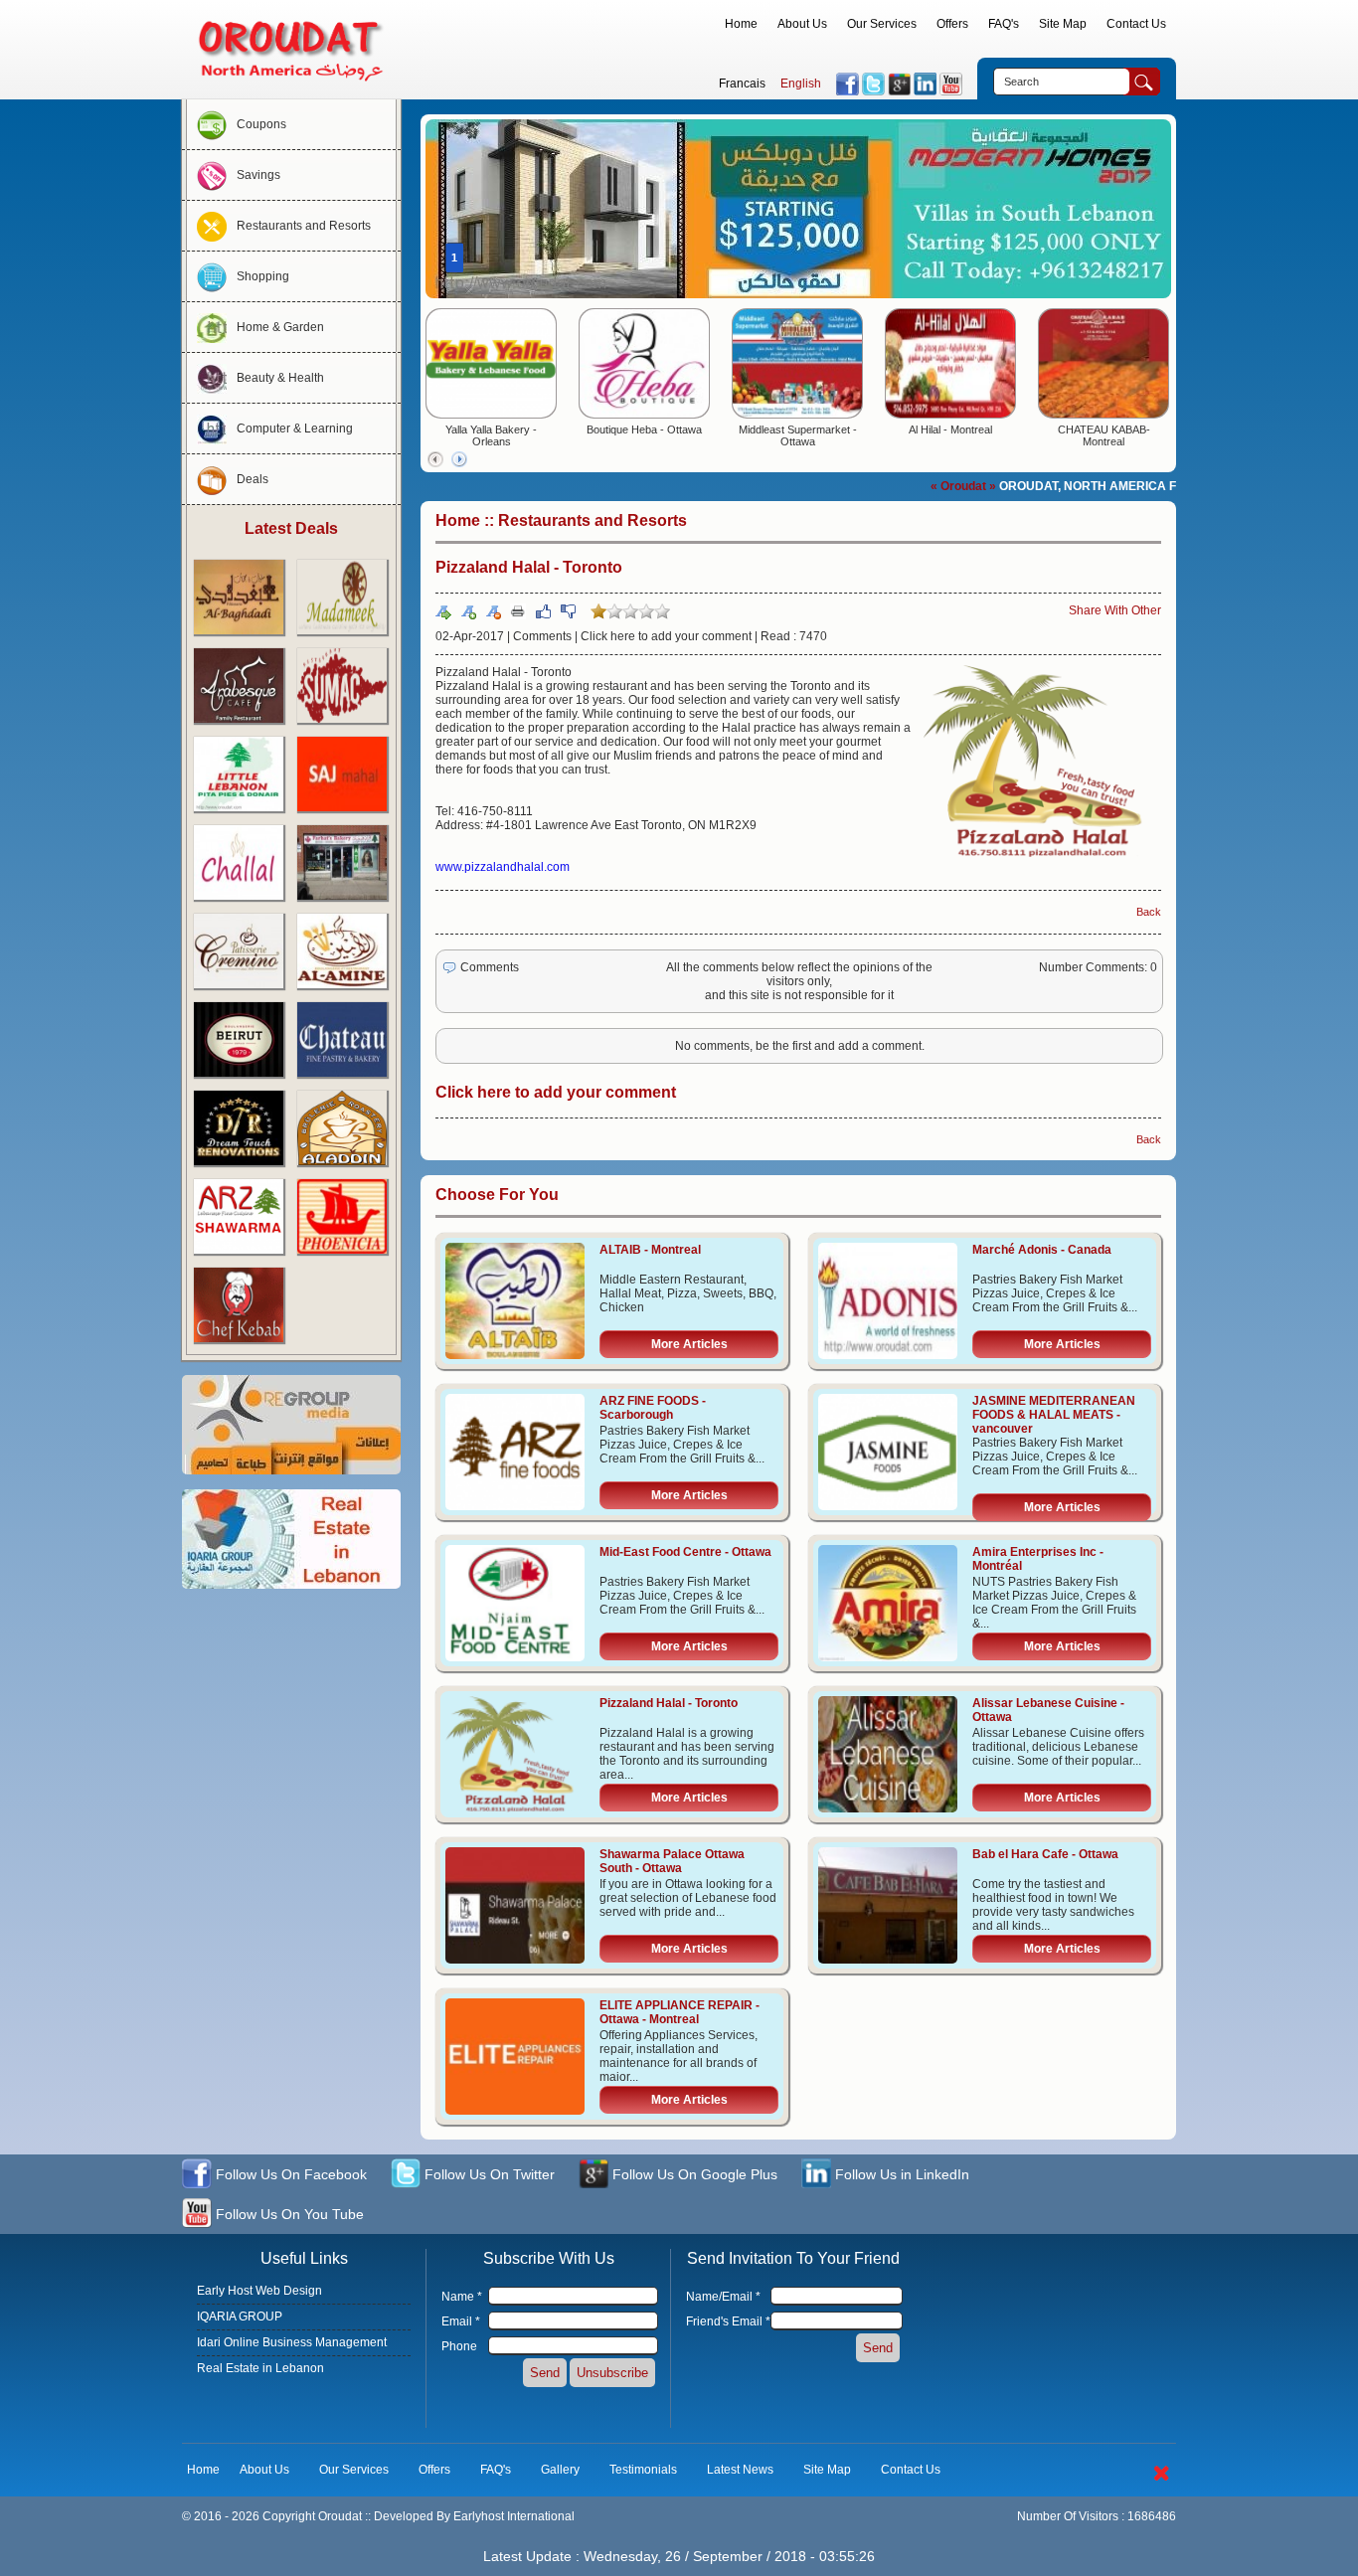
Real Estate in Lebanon (260, 2368)
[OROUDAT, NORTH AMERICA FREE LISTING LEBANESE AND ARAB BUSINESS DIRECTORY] (291, 86)
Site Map (1063, 24)
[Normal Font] (443, 611)
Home (741, 24)
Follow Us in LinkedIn (900, 2174)
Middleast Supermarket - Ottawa (798, 435)
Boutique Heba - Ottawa (644, 429)
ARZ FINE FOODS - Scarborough (653, 1408)
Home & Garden (280, 327)
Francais (742, 84)
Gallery (560, 2470)
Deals (253, 479)
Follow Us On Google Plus (693, 2174)
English (801, 84)
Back (1149, 912)
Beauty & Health (280, 378)
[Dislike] (568, 611)
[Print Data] (518, 610)
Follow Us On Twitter (488, 2174)
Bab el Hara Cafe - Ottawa (1045, 1854)
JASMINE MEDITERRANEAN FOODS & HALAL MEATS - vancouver (1054, 1415)
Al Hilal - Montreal (950, 429)
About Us (802, 24)
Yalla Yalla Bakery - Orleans (491, 435)
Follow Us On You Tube (288, 2214)
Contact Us (1136, 24)
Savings (258, 175)
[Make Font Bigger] (468, 611)
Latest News (740, 2470)
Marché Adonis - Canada (1042, 1250)
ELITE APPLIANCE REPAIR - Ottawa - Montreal (679, 2012)
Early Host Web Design (259, 2291)
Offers (952, 24)
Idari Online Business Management (292, 2342)
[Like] (543, 611)
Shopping (263, 276)
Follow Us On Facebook (289, 2174)
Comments (542, 636)
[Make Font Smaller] (493, 611)
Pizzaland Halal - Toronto (669, 1703)
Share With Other (1115, 610)
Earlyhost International (514, 2516)
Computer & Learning (295, 429)
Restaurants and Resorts (304, 226)
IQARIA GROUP (240, 2317)
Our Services (882, 24)
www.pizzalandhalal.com (503, 867)
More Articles (689, 1344)
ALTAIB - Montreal (650, 1250)
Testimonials (643, 2470)
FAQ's (1004, 24)
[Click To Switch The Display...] (1161, 2485)
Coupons (261, 124)
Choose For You (497, 1195)
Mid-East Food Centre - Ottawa (685, 1552)
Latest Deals (291, 528)
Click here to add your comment (666, 636)
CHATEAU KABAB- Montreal (1104, 435)
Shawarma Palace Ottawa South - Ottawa (672, 1861)
